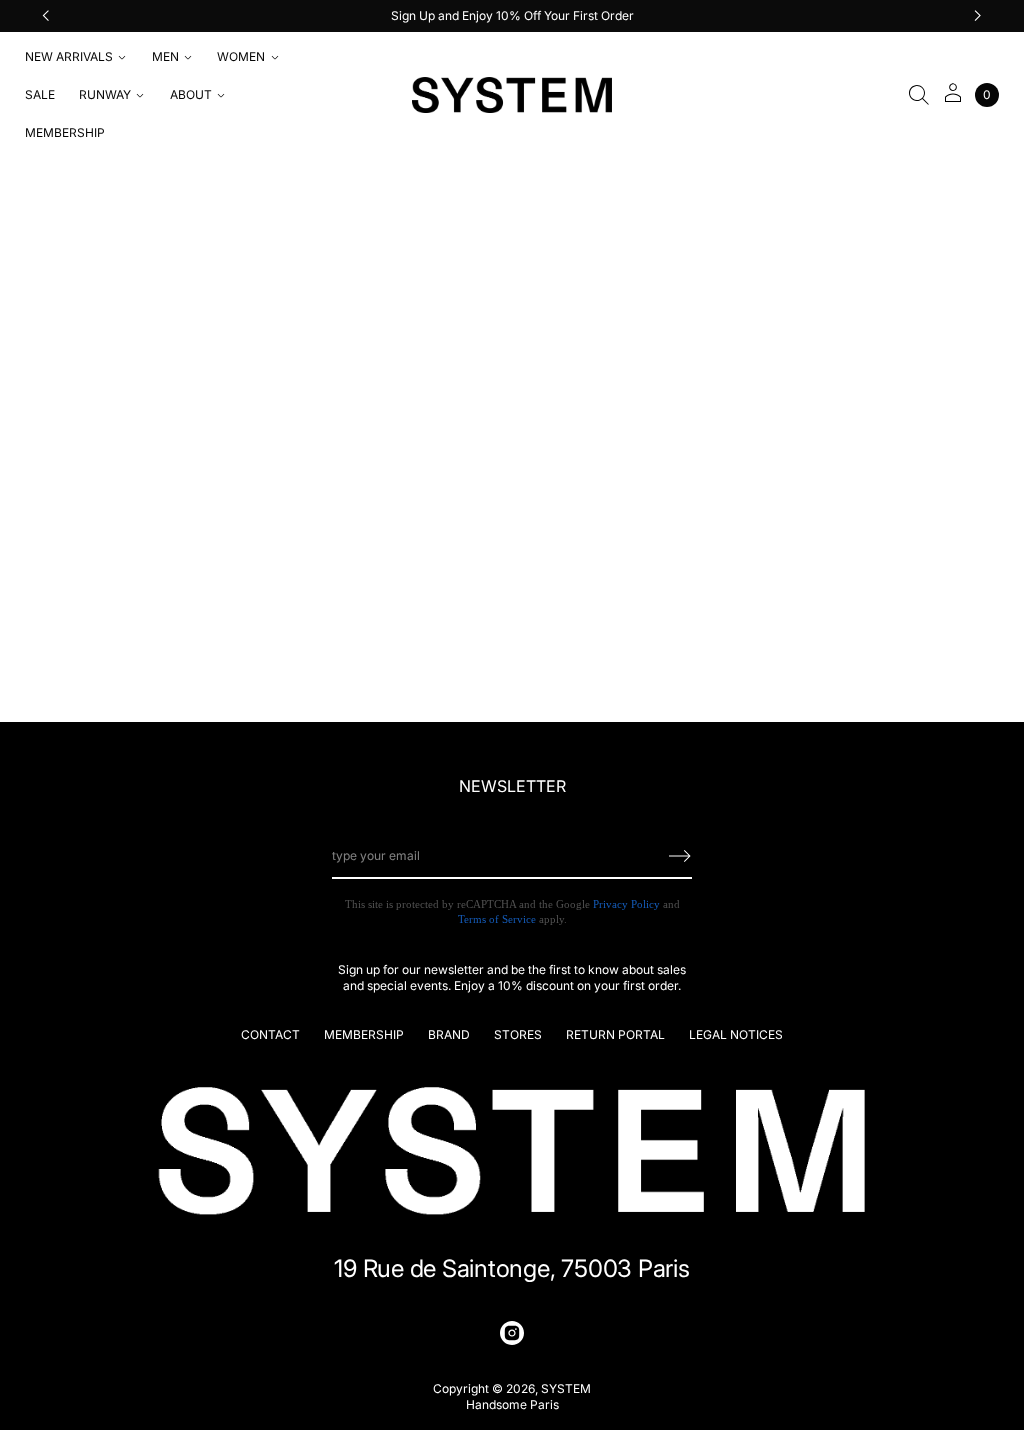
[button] (919, 95)
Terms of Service (497, 919)
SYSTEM (566, 1388)
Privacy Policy (626, 904)
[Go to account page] (953, 99)
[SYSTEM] (512, 95)
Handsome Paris (512, 1404)
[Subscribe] (680, 856)
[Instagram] (512, 1333)
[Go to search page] (919, 95)
